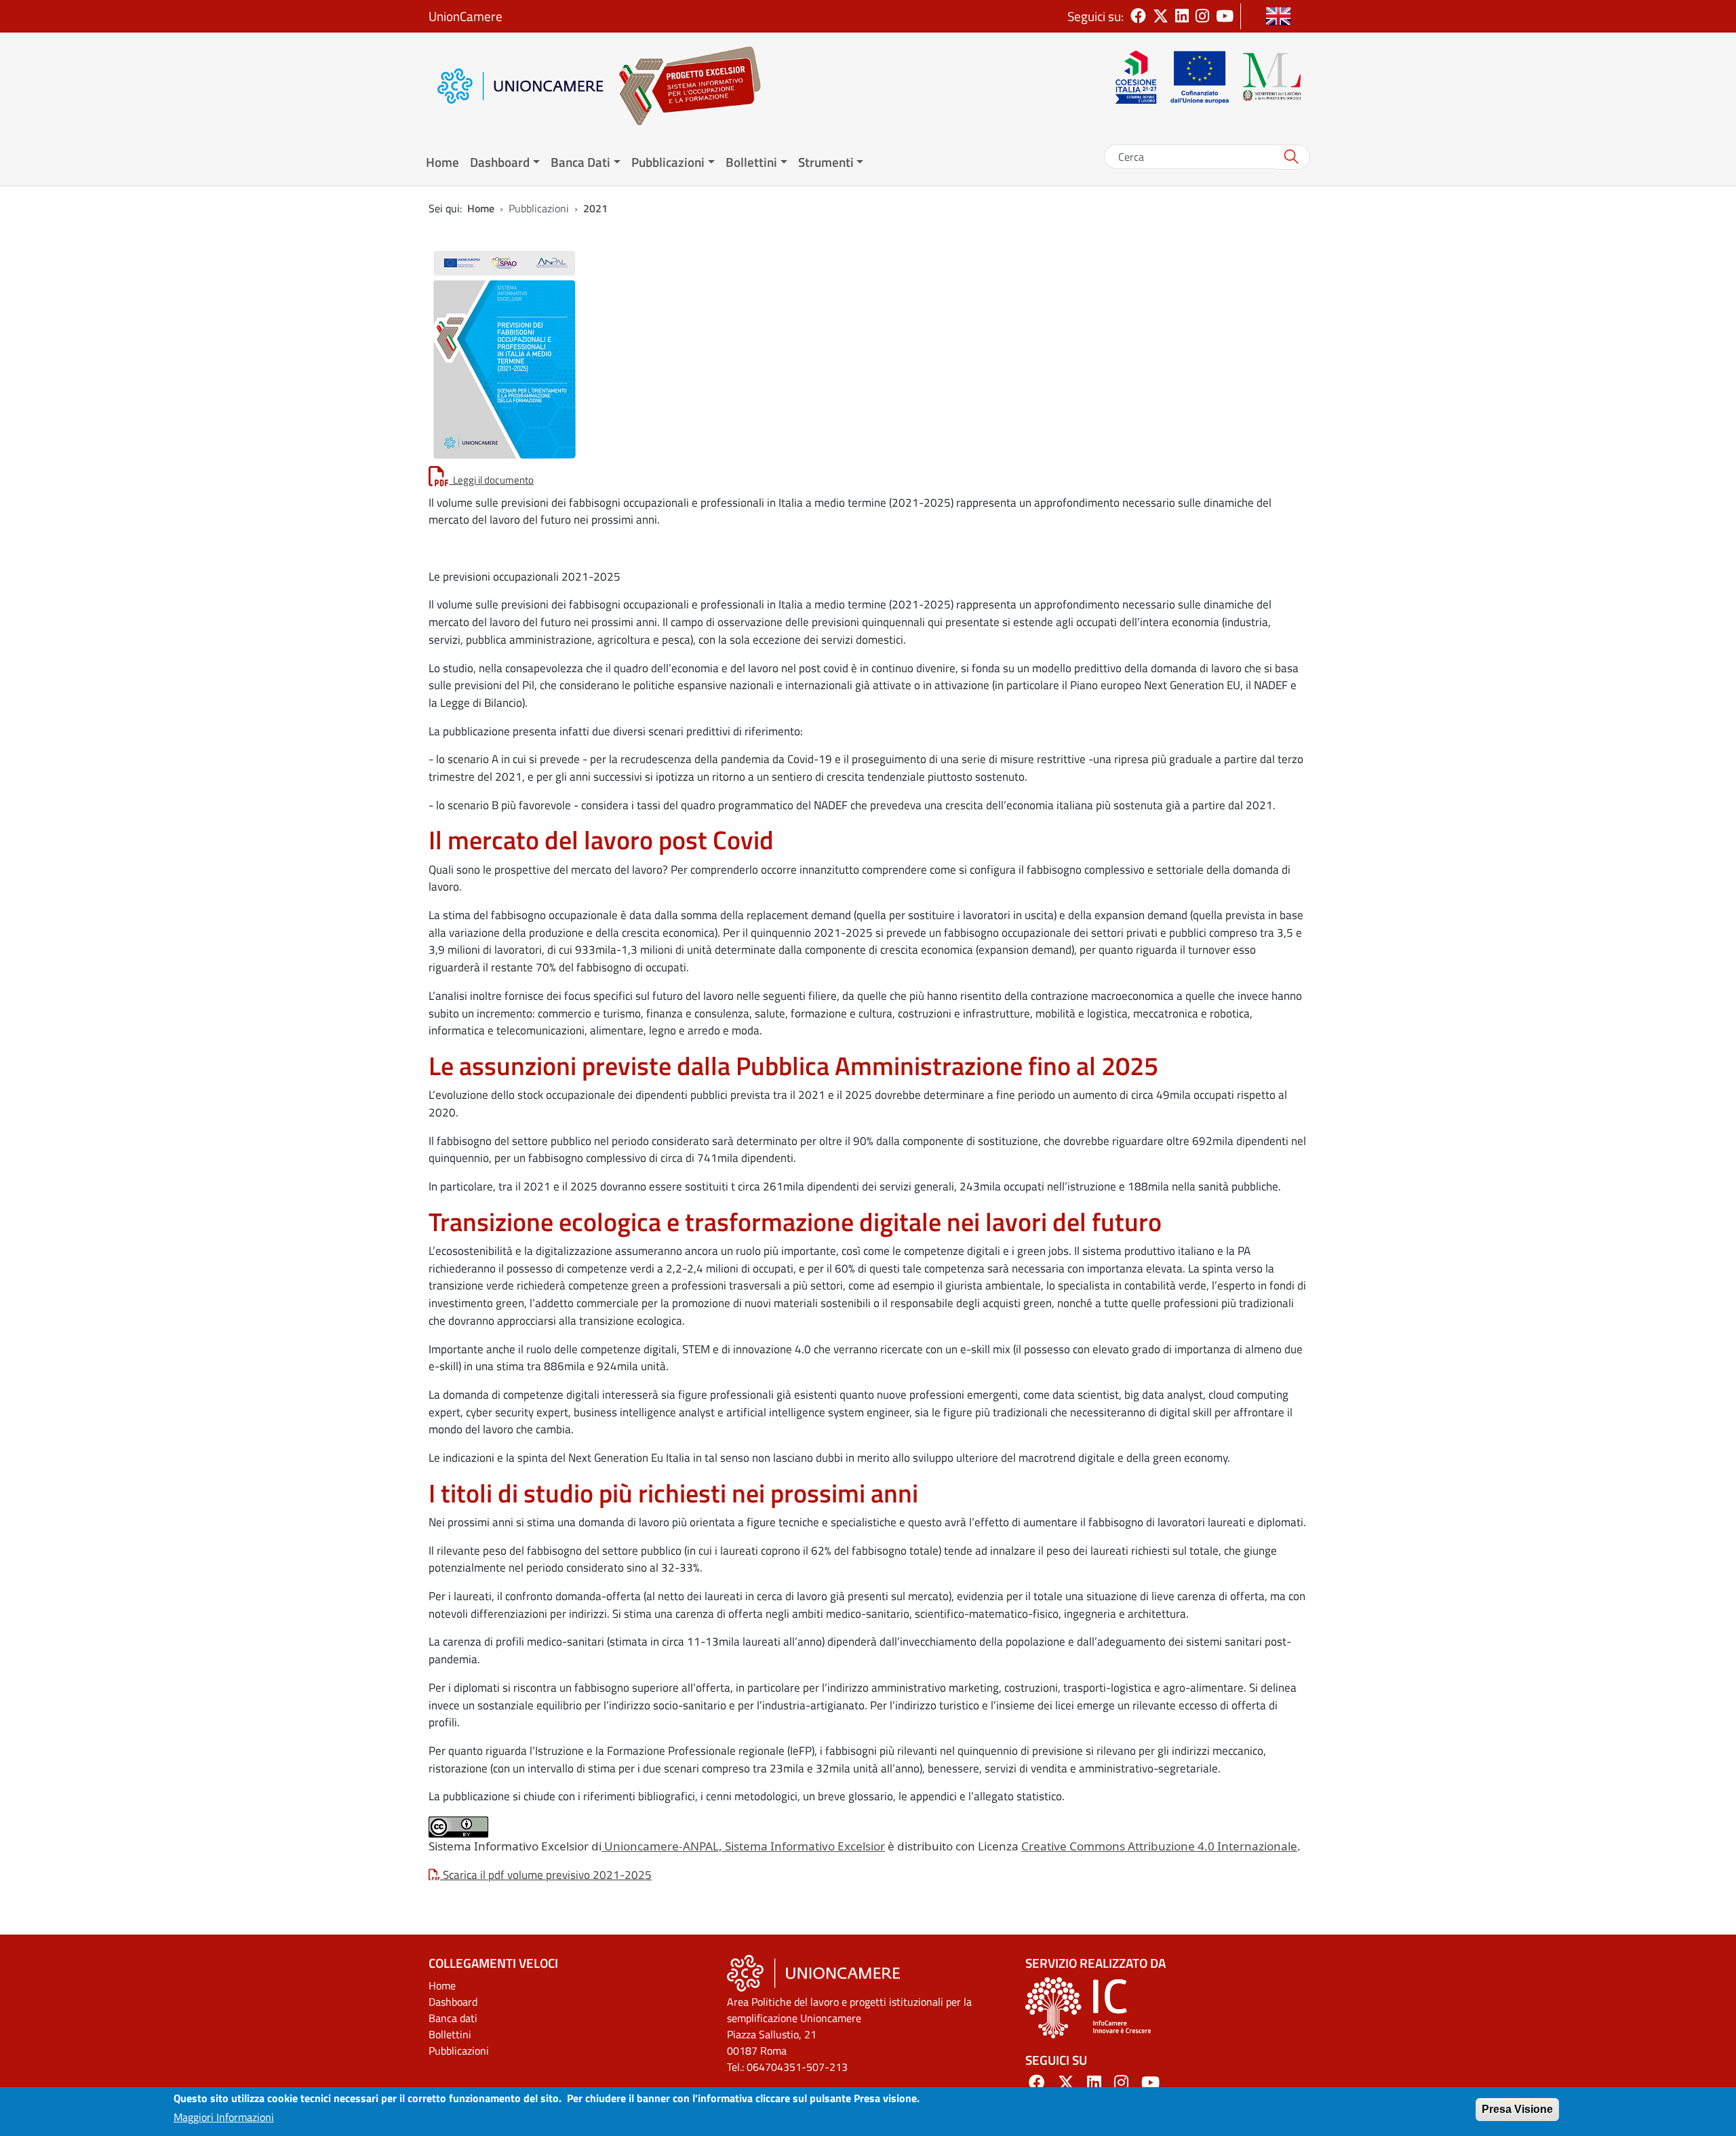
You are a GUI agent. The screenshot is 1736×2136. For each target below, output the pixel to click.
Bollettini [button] (751, 162)
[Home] (683, 86)
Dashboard (453, 2002)
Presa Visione (1517, 2109)
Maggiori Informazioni (224, 2117)
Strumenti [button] (826, 162)
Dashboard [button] (500, 162)
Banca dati (453, 2018)
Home (442, 162)
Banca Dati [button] (580, 162)
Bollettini (450, 2034)
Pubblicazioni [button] (668, 162)
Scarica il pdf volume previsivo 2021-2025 (546, 1875)
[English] (1278, 16)
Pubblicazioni (459, 2051)
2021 (595, 208)
